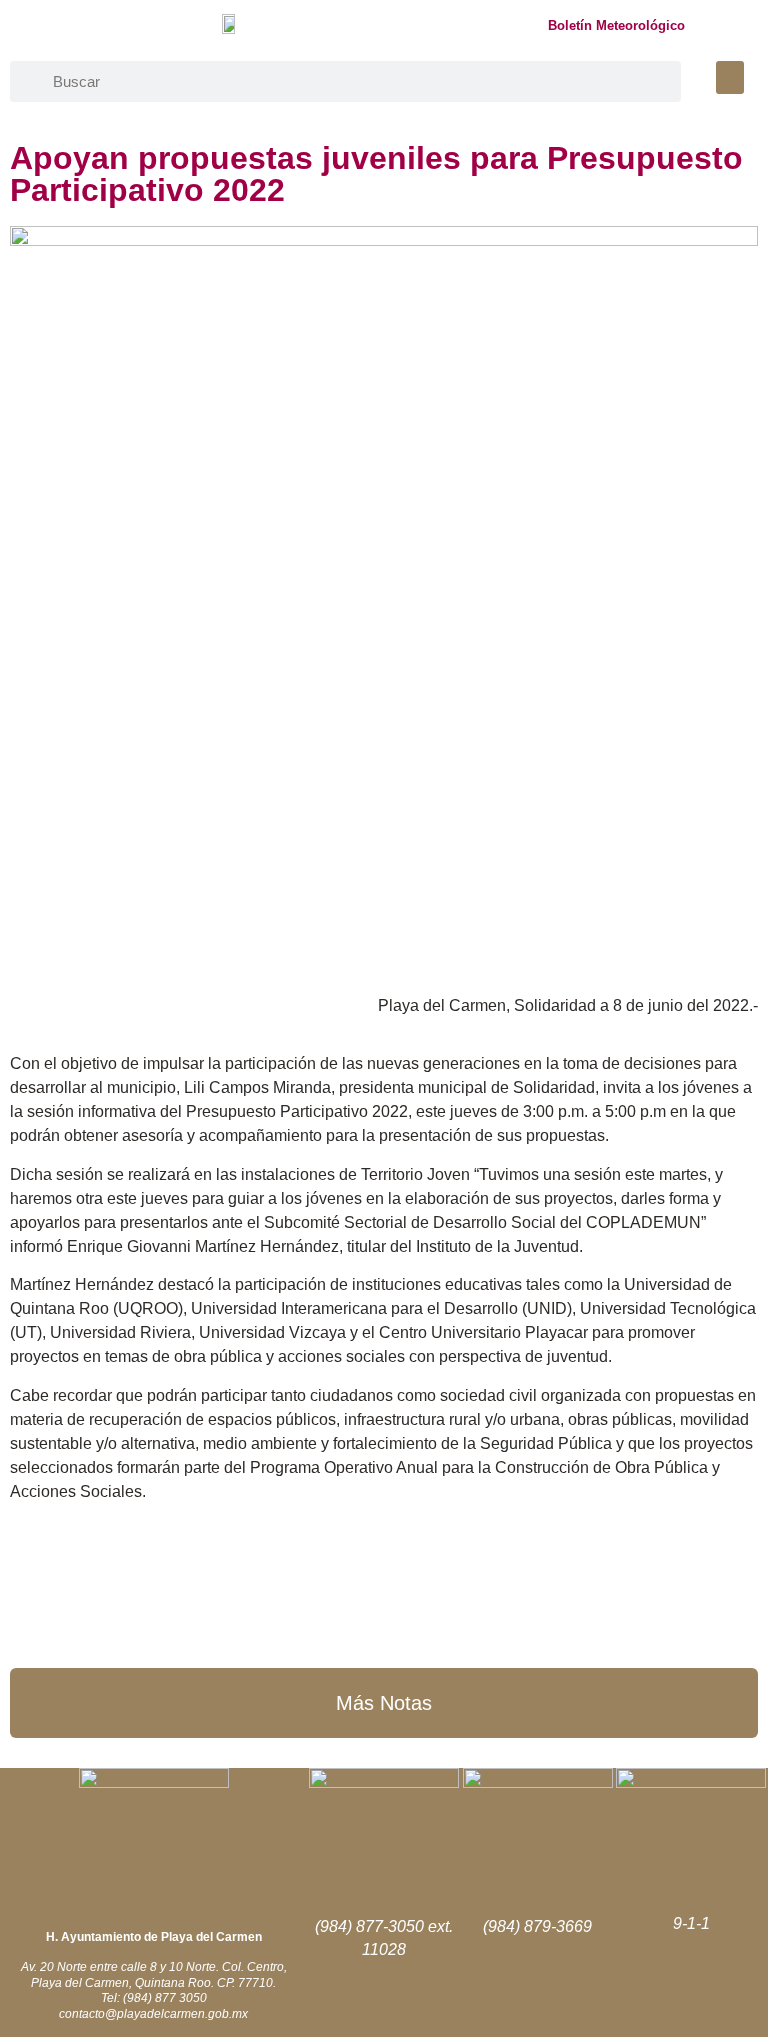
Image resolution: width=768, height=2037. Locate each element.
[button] (730, 77)
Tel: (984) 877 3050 (154, 1998)
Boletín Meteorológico (616, 25)
